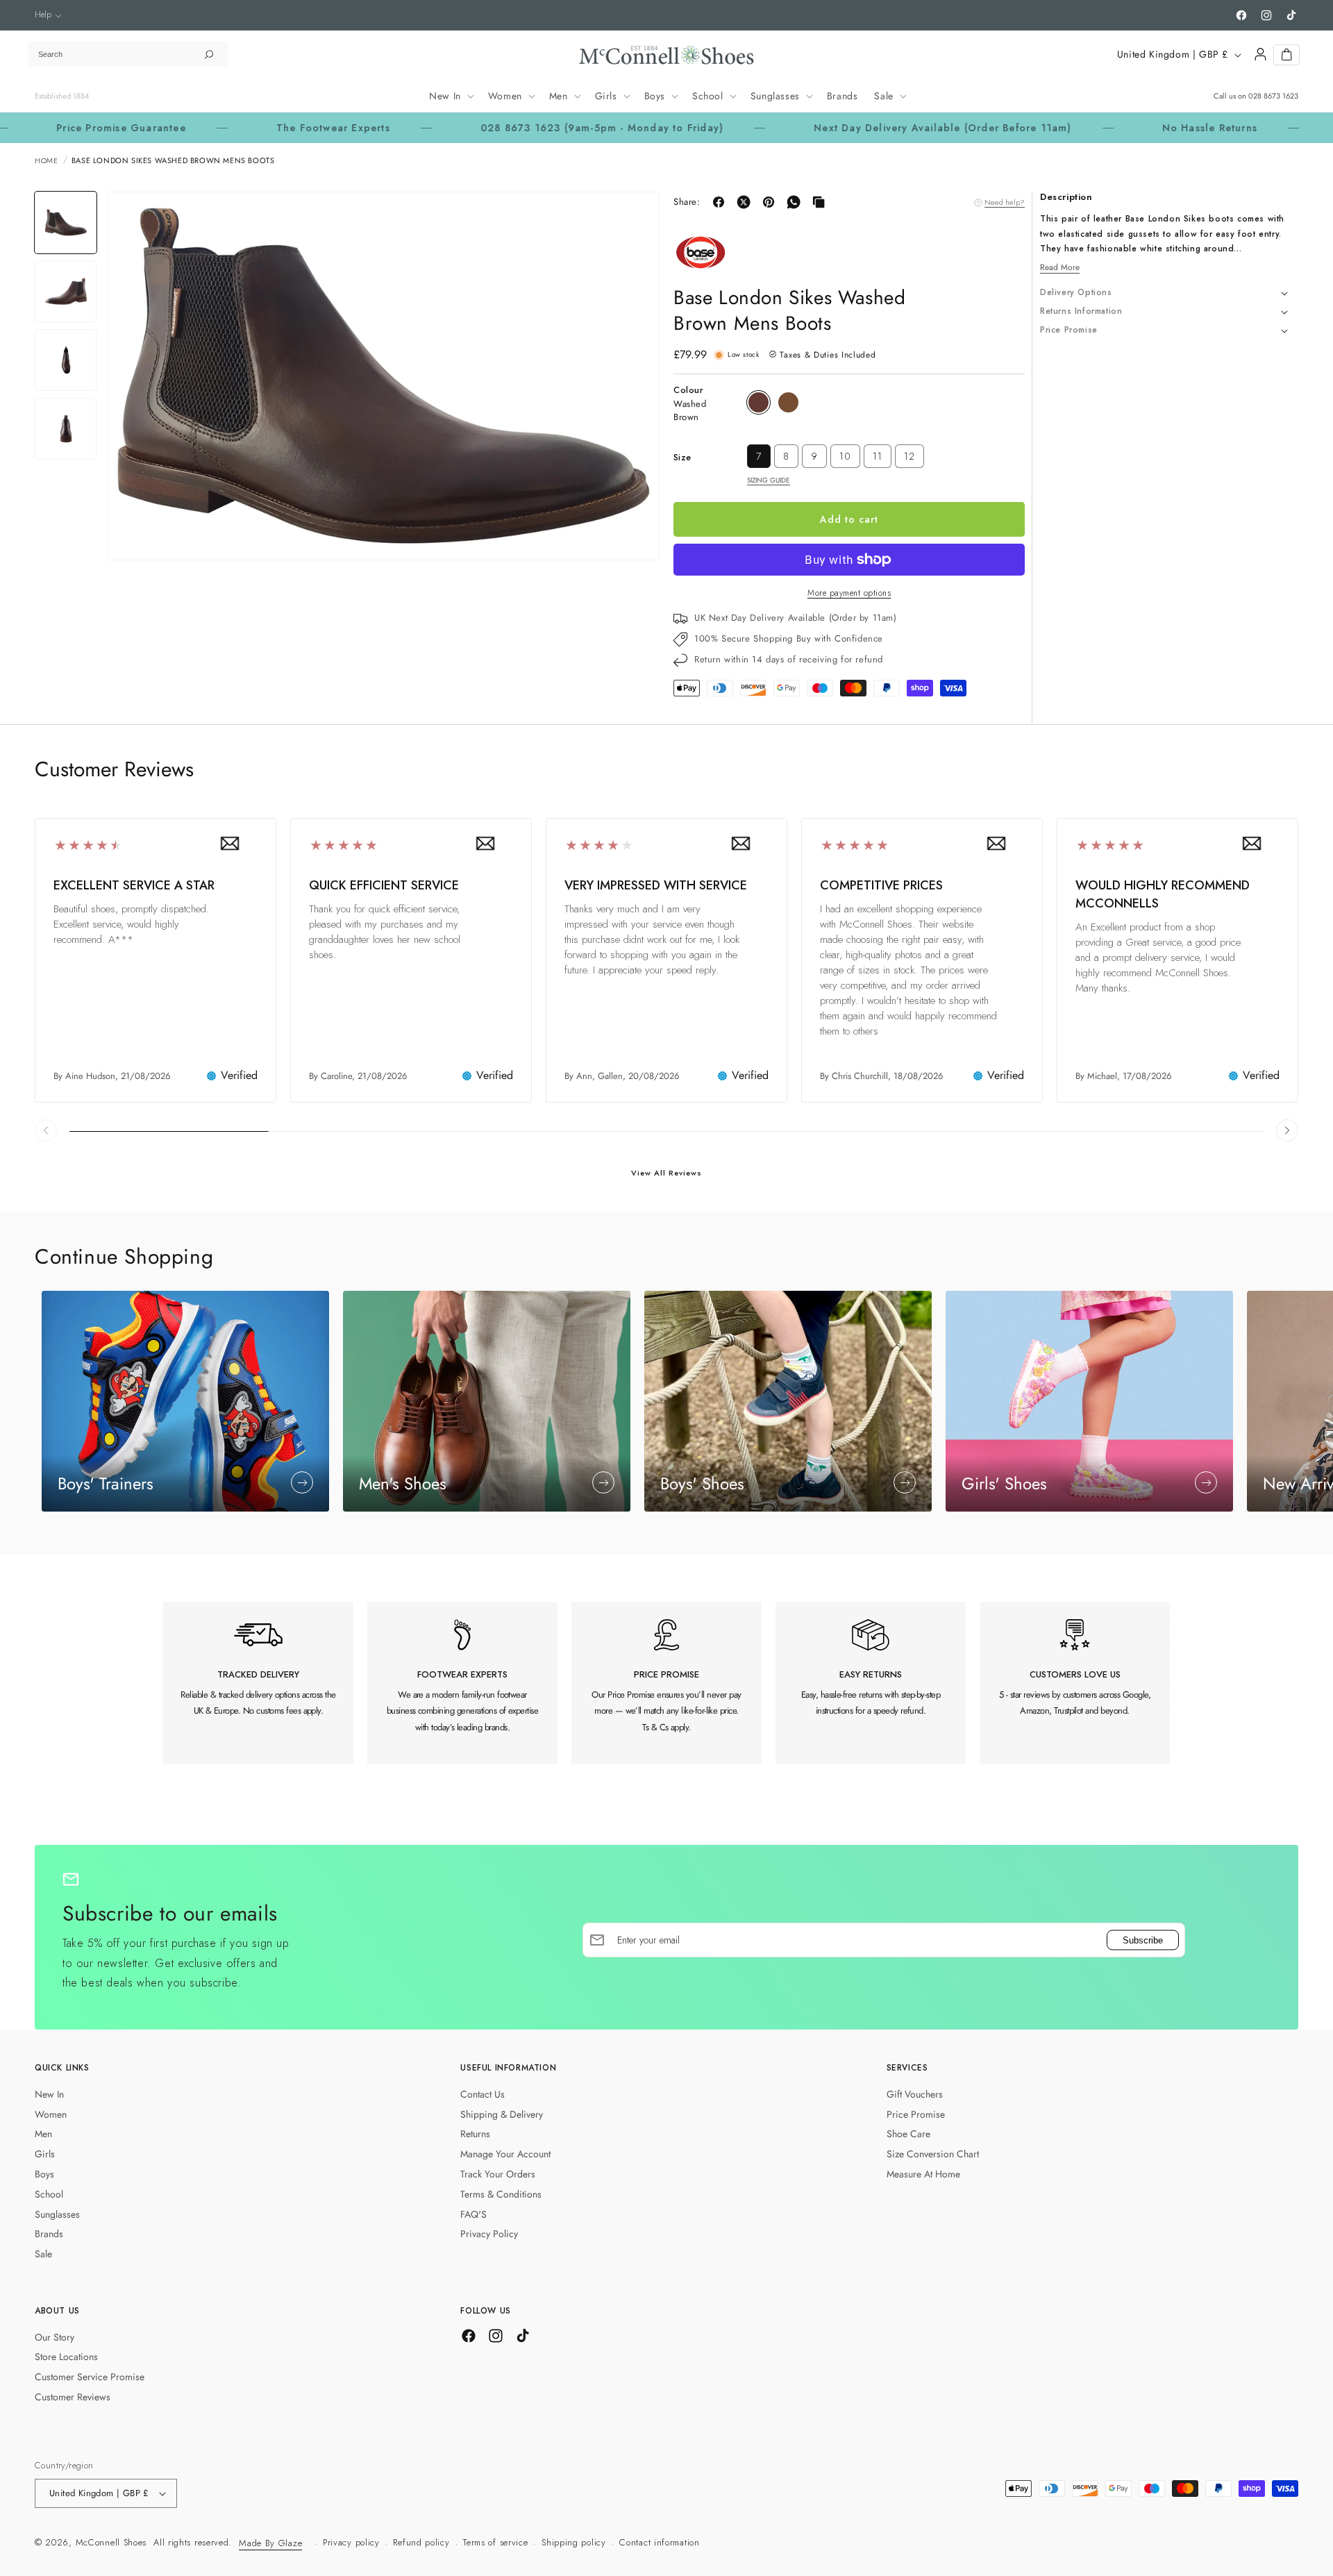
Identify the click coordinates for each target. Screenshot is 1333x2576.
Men (43, 2134)
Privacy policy (351, 2542)
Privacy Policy (489, 2234)
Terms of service (495, 2542)
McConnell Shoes (111, 2542)
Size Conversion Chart (933, 2154)
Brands (49, 2234)
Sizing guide (769, 480)
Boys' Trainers (106, 1483)
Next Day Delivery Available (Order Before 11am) (839, 128)
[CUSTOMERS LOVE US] (1075, 1683)
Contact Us (483, 2094)
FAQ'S (473, 2214)
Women (51, 2114)
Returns (475, 2134)
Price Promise (916, 2114)
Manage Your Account (505, 2154)
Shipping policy (574, 2542)
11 (878, 456)
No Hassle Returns (1106, 128)
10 (845, 456)
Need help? (1005, 202)
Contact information (659, 2542)
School (49, 2194)
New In (49, 2094)
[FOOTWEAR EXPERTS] (462, 1683)
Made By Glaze (270, 2543)
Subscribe (1143, 1940)
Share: (687, 202)
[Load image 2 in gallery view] (66, 291)
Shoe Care (908, 2134)
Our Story (55, 2337)
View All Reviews (666, 1173)
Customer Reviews (73, 2397)
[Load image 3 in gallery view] (66, 360)
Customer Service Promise (90, 2377)
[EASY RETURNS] (871, 1683)
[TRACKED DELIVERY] (258, 1683)
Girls (45, 2154)
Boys (44, 2174)
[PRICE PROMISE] (666, 1683)
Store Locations (66, 2357)
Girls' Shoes (1004, 1483)
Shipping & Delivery (502, 2114)
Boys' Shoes (702, 1483)
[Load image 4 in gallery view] (66, 429)
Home (46, 160)
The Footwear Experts (229, 128)
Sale (43, 2254)
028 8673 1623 (1273, 96)
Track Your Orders (498, 2174)
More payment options (849, 593)
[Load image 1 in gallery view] (66, 223)
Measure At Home (923, 2174)
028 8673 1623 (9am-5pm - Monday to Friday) (498, 128)
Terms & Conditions (501, 2194)
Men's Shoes (403, 1483)
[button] (48, 15)
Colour (689, 390)
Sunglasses (57, 2214)
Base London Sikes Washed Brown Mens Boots (173, 160)
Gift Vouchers (915, 2094)
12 (909, 456)
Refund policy (421, 2542)
